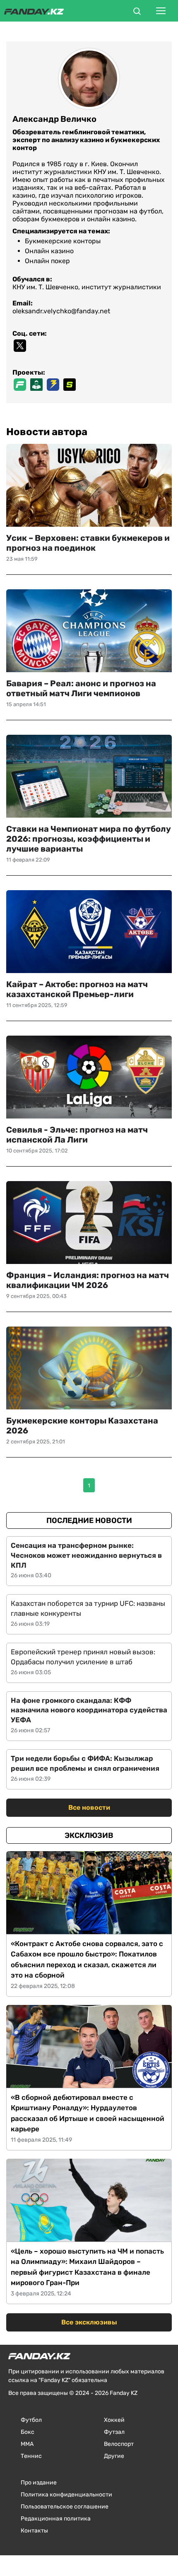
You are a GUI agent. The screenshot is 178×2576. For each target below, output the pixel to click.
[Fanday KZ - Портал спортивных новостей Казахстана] (34, 11)
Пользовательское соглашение (65, 2507)
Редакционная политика (56, 2519)
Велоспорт (119, 2444)
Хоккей (114, 2420)
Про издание (39, 2483)
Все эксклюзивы (89, 2322)
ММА (27, 2444)
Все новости (89, 1807)
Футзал (114, 2432)
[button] (137, 12)
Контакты (34, 2531)
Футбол (31, 2420)
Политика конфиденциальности (66, 2495)
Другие (114, 2456)
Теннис (31, 2456)
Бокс (28, 2432)
